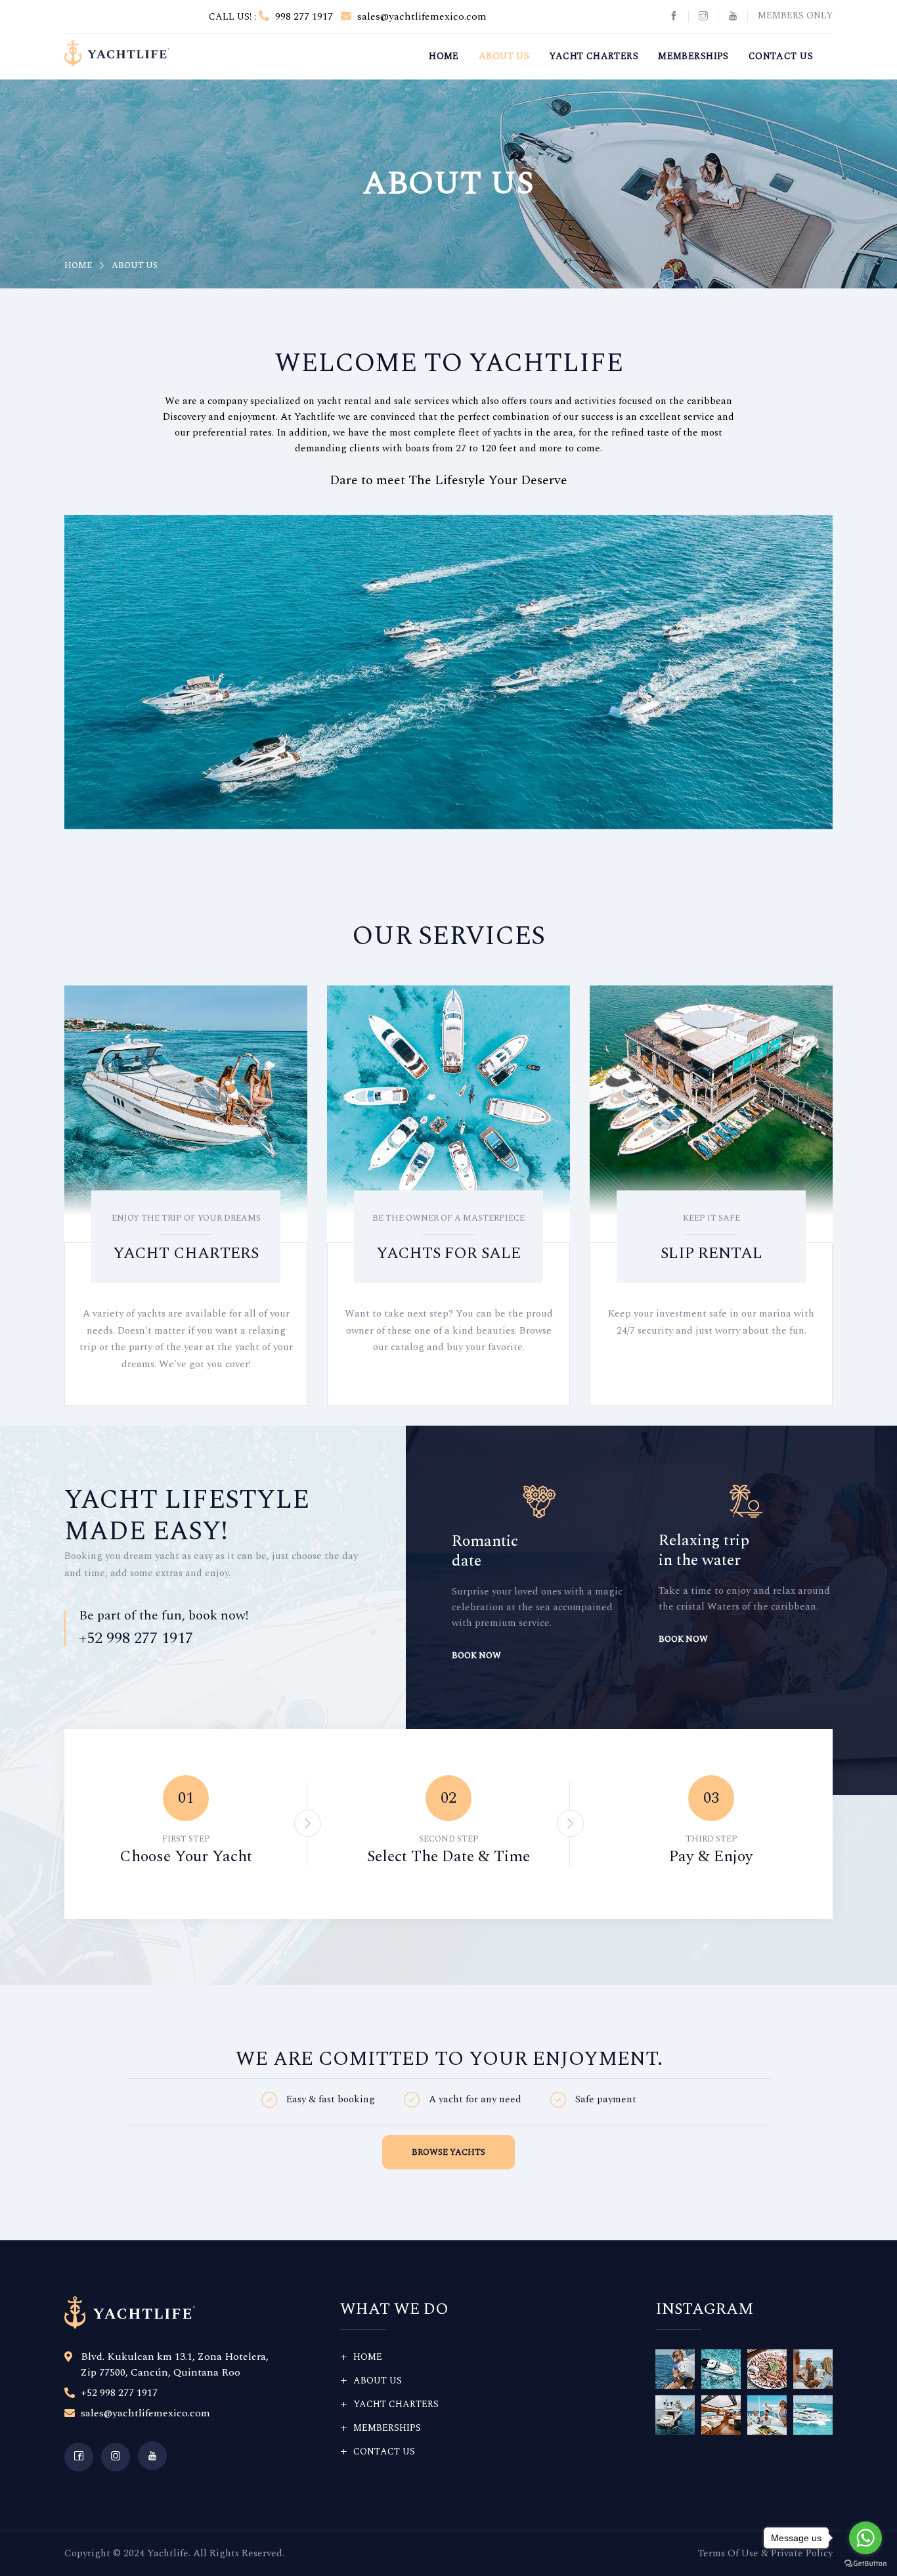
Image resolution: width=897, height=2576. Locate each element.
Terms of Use (728, 2553)
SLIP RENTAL (711, 1254)
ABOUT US (504, 56)
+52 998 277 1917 (136, 1638)
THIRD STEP (711, 1839)
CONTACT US (781, 56)
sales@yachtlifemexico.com (421, 16)
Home (78, 265)
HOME (444, 56)
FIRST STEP (186, 1839)
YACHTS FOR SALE (448, 1254)
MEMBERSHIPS (693, 56)
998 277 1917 (303, 16)
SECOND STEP (449, 1839)
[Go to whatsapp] (865, 2538)
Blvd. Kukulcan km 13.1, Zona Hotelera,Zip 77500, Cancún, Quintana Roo (175, 2364)
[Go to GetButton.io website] (865, 2563)
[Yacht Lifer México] (117, 52)
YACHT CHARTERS (594, 56)
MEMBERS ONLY (795, 15)
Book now (476, 1639)
